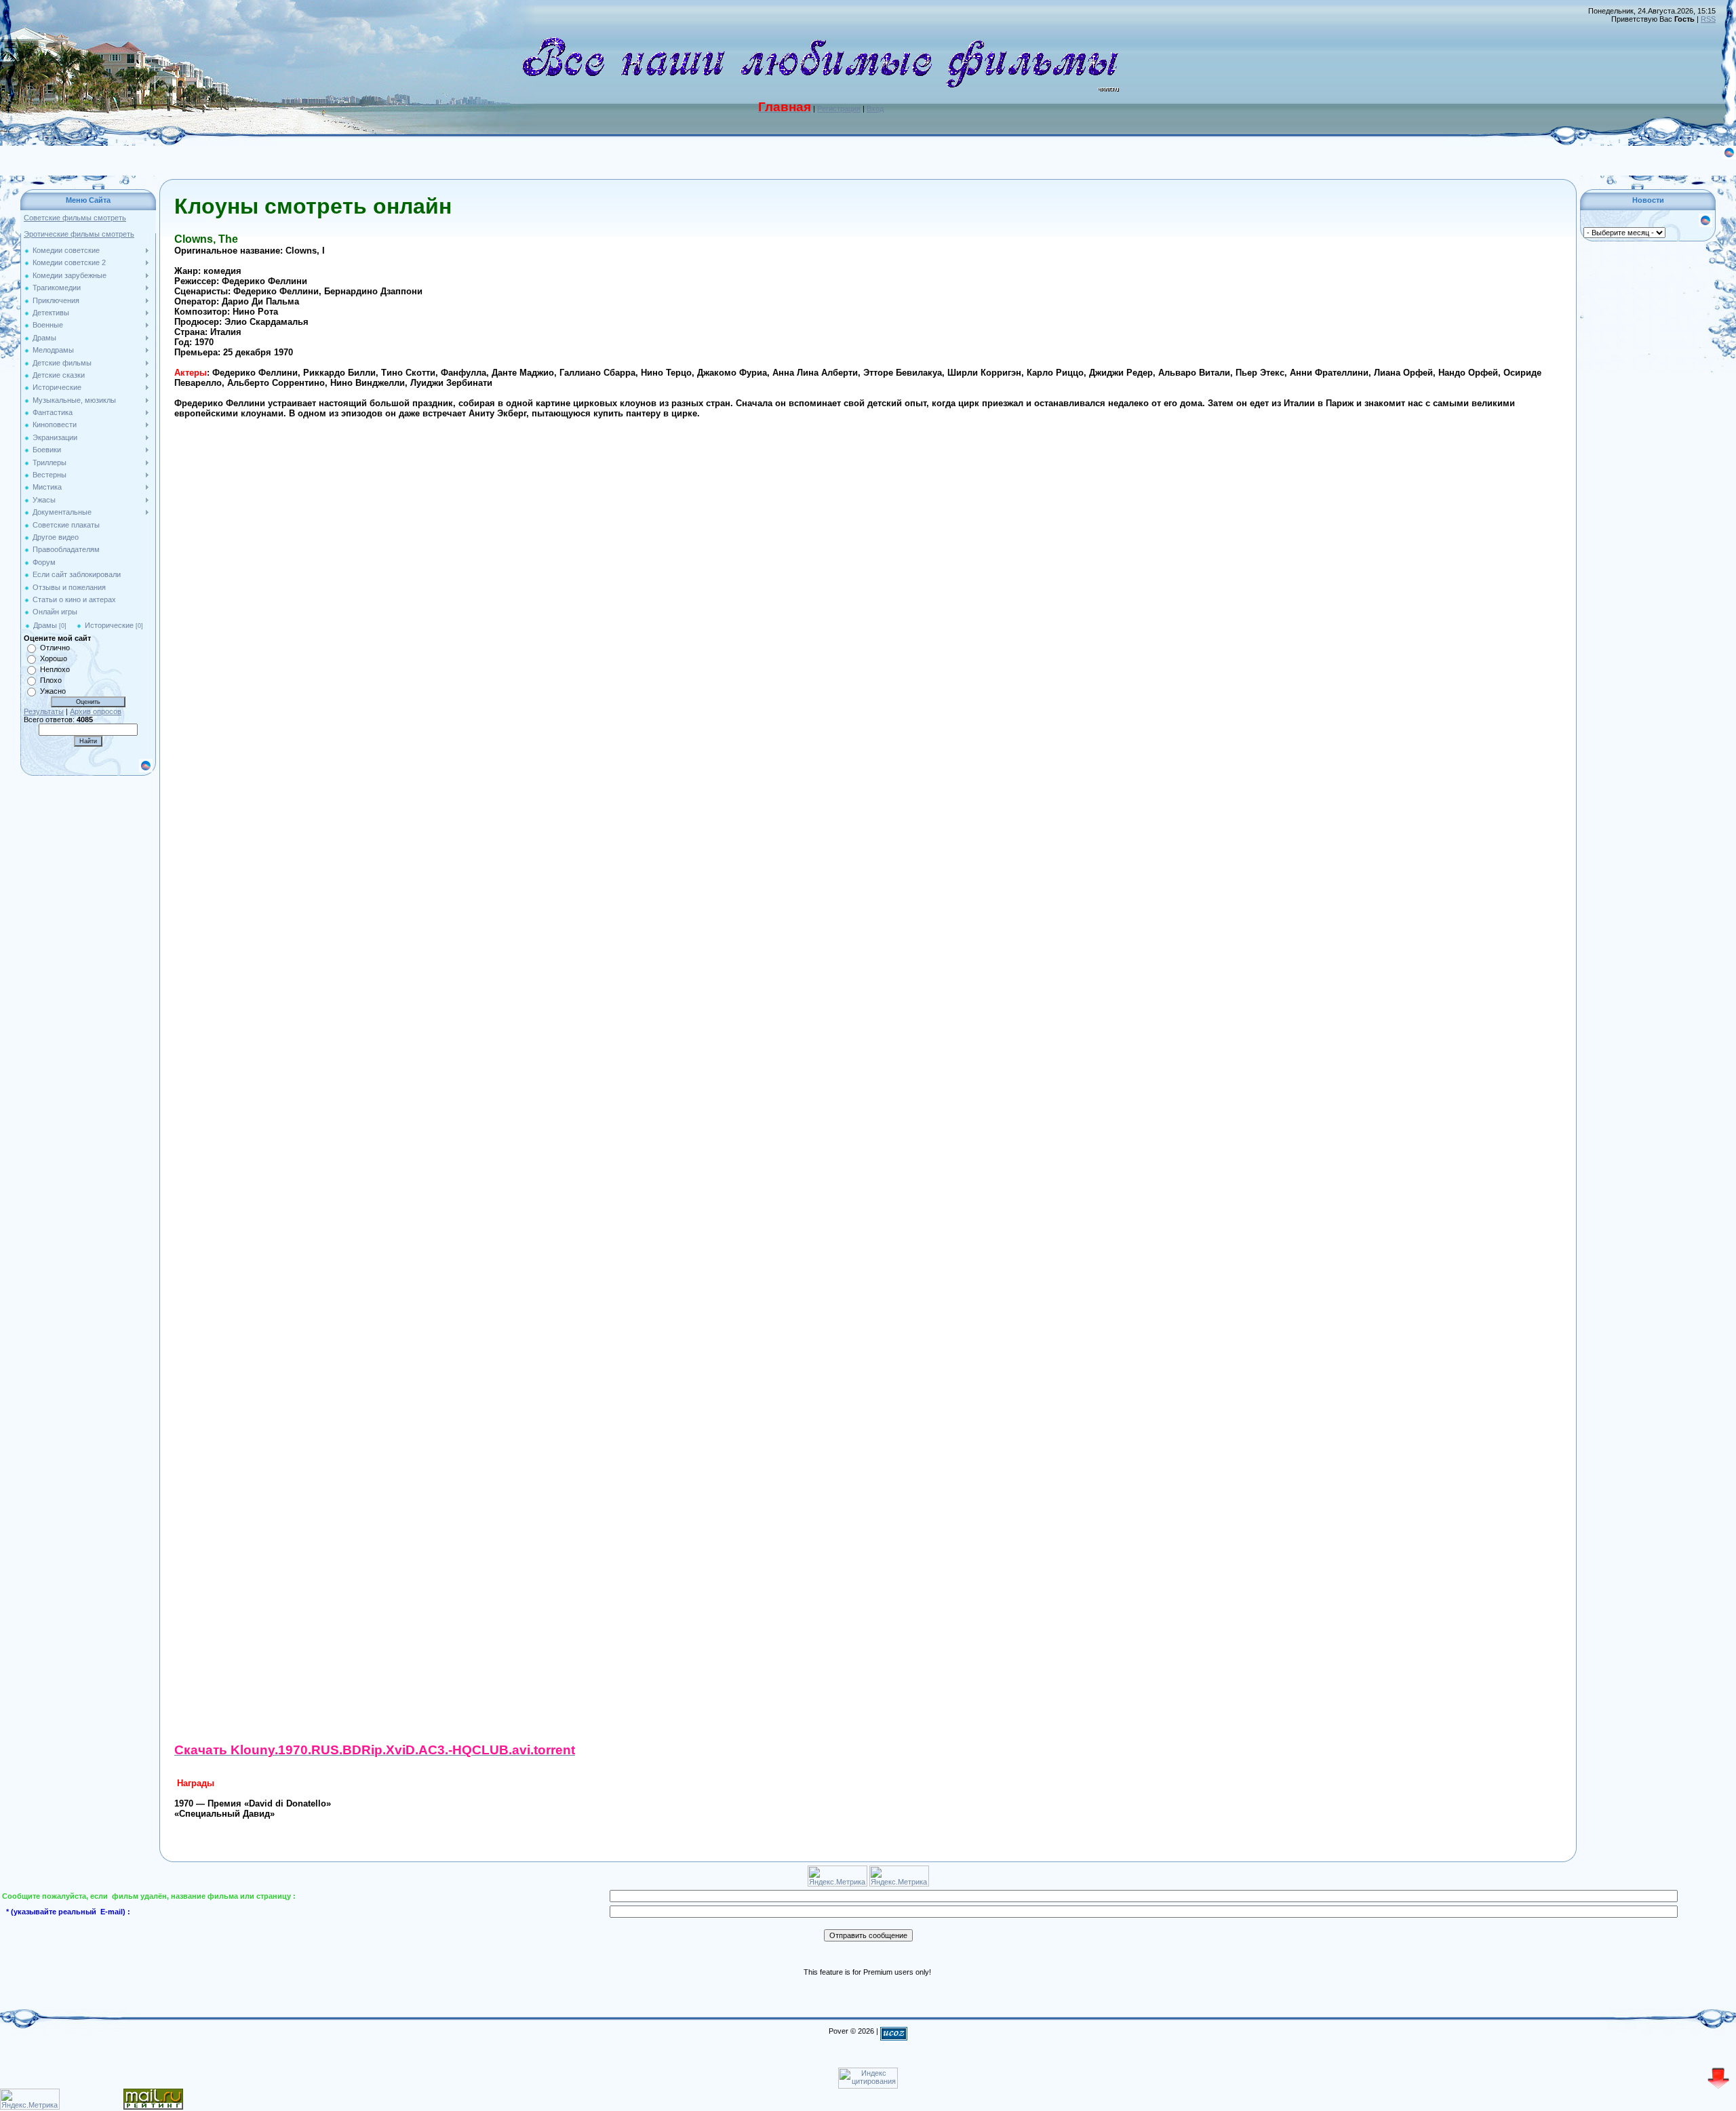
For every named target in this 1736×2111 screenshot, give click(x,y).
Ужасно (53, 691)
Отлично (55, 648)
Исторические (109, 625)
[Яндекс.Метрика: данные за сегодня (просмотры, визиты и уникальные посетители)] (30, 2099)
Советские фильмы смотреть (75, 218)
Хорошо (54, 658)
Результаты (44, 711)
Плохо (51, 680)
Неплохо (55, 669)
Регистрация (839, 108)
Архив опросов (96, 711)
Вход (875, 108)
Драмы (45, 625)
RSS (1708, 19)
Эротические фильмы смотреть (79, 234)
